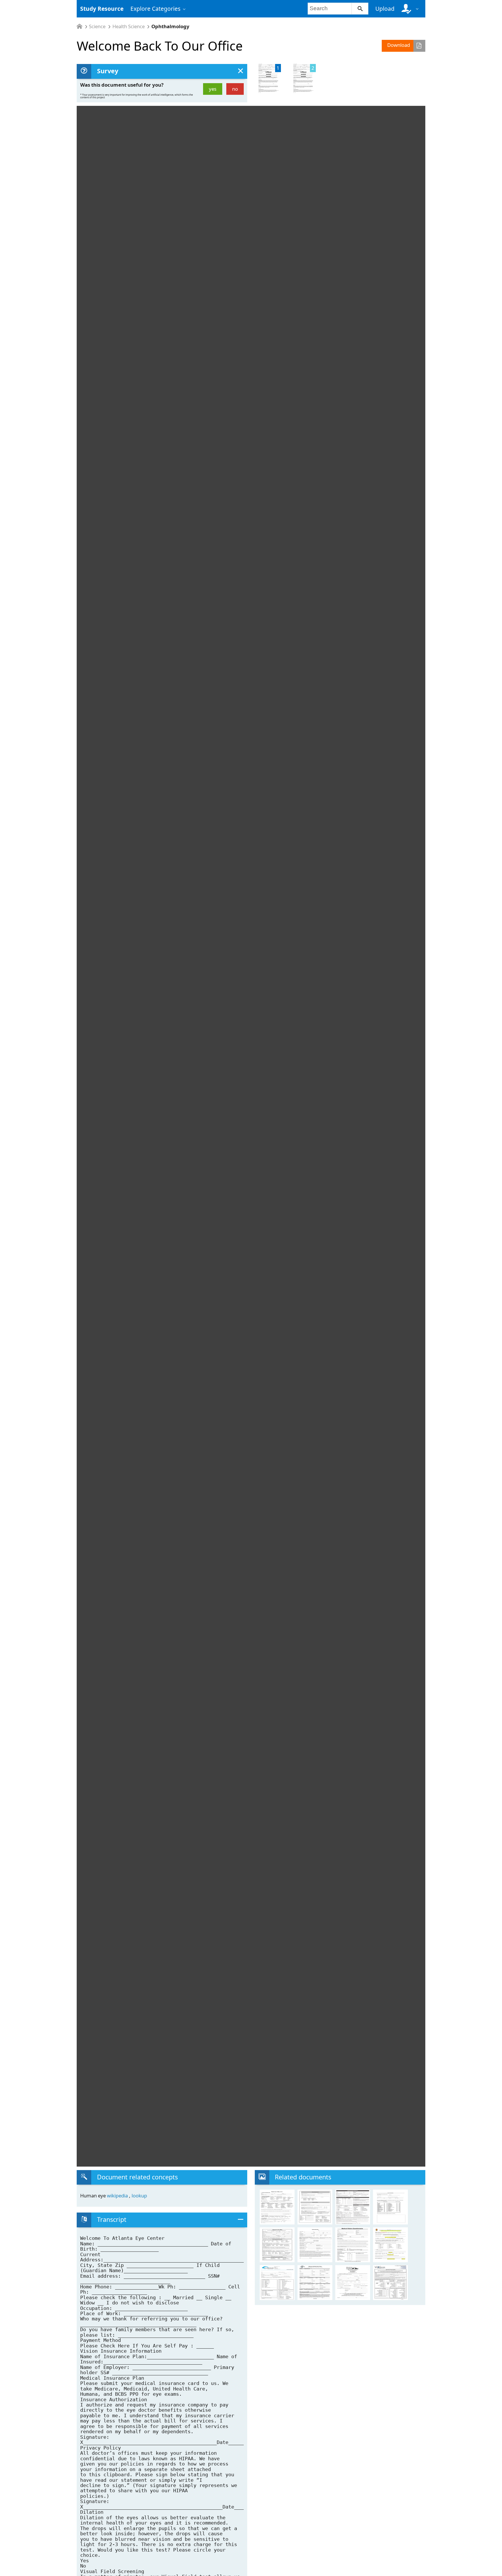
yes (213, 89)
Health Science (129, 27)
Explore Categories (155, 9)
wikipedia (118, 2196)
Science (97, 27)
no (235, 89)
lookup (139, 2196)
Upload (385, 9)
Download (399, 45)
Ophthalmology (170, 27)
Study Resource (102, 9)
